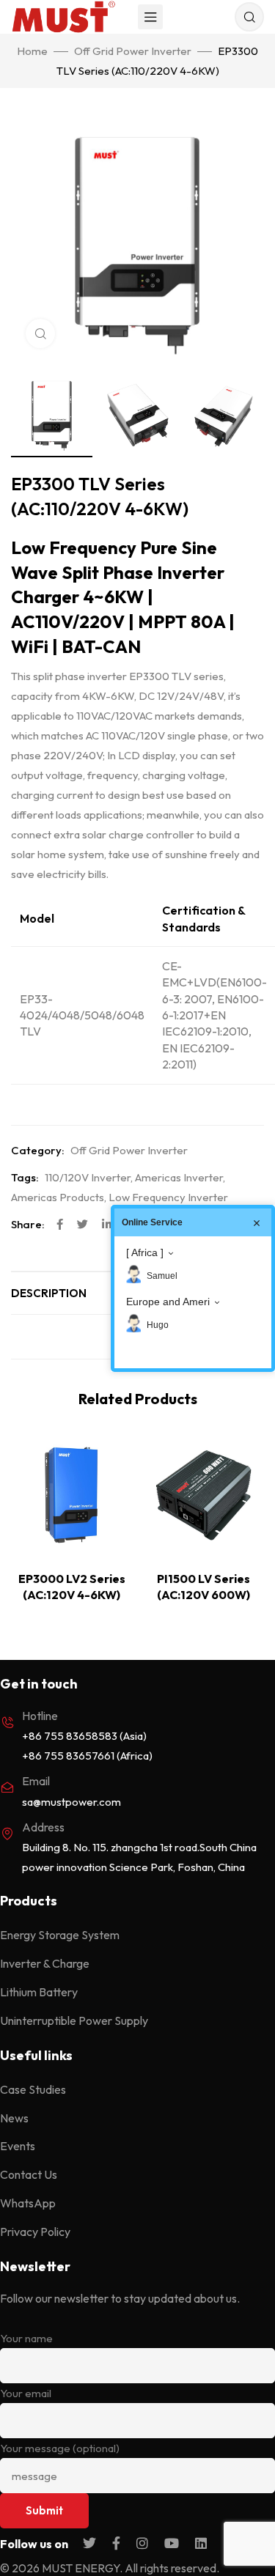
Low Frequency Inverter (168, 1197)
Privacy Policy (35, 2232)
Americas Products (58, 1197)
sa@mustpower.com (71, 1802)
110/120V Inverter (88, 1177)
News (14, 2118)
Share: (28, 1224)
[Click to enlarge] (40, 333)
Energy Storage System (60, 1935)
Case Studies (33, 2089)
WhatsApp (28, 2203)
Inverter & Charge (45, 1963)
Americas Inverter (179, 1177)
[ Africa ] (145, 1252)
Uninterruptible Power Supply (74, 2020)
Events (18, 2146)
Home (32, 51)
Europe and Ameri (168, 1302)
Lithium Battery (39, 1992)
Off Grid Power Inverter (133, 51)
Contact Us (29, 2174)
